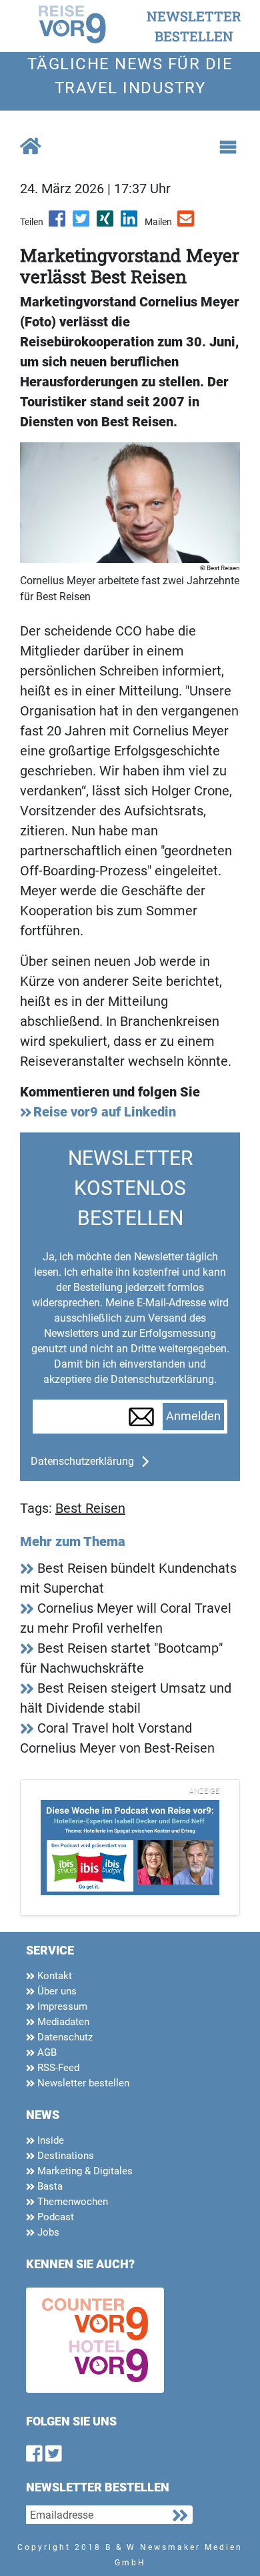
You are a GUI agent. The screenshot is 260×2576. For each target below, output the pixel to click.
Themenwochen (71, 2202)
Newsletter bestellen (82, 2083)
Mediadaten (62, 2022)
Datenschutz (64, 2037)
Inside (49, 2140)
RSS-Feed (57, 2068)
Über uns (56, 1991)
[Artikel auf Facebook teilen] (58, 223)
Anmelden (193, 1416)
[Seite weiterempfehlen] (187, 223)
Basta (49, 2186)
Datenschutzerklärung (82, 1461)
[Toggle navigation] (228, 147)
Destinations (64, 2156)
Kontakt (53, 1976)
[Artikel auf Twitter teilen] (82, 223)
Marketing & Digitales (84, 2171)
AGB (46, 2052)
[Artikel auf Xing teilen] (106, 223)
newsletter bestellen (194, 26)
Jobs (47, 2232)
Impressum (61, 2006)
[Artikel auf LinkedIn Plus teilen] (130, 223)
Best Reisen (90, 1508)
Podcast (54, 2217)
